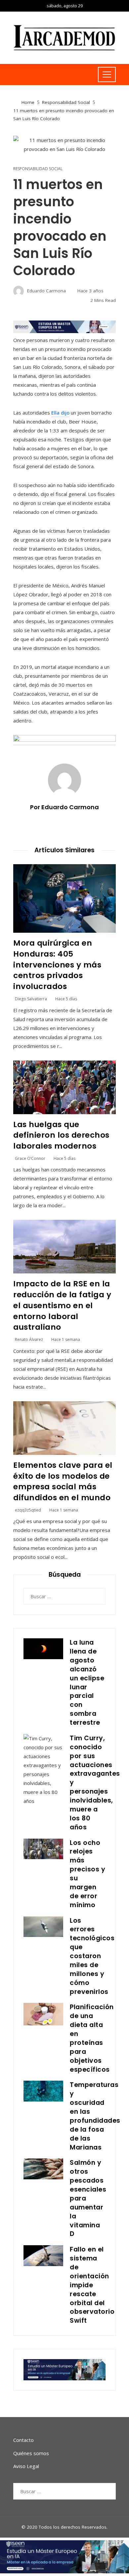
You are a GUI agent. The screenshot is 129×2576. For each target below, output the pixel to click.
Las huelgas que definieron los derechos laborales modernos (61, 1135)
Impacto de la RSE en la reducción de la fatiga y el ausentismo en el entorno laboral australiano (62, 1305)
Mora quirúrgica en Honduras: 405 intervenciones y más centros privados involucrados (57, 965)
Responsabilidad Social (38, 169)
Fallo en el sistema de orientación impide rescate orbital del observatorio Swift (92, 2285)
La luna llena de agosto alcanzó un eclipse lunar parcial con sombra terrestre (87, 1683)
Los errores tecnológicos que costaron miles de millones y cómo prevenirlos (92, 1956)
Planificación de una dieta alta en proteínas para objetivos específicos (92, 2038)
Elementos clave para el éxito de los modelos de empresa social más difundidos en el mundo (63, 1481)
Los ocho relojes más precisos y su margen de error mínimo (87, 1874)
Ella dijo (60, 413)
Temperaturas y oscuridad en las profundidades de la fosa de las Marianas (95, 2116)
